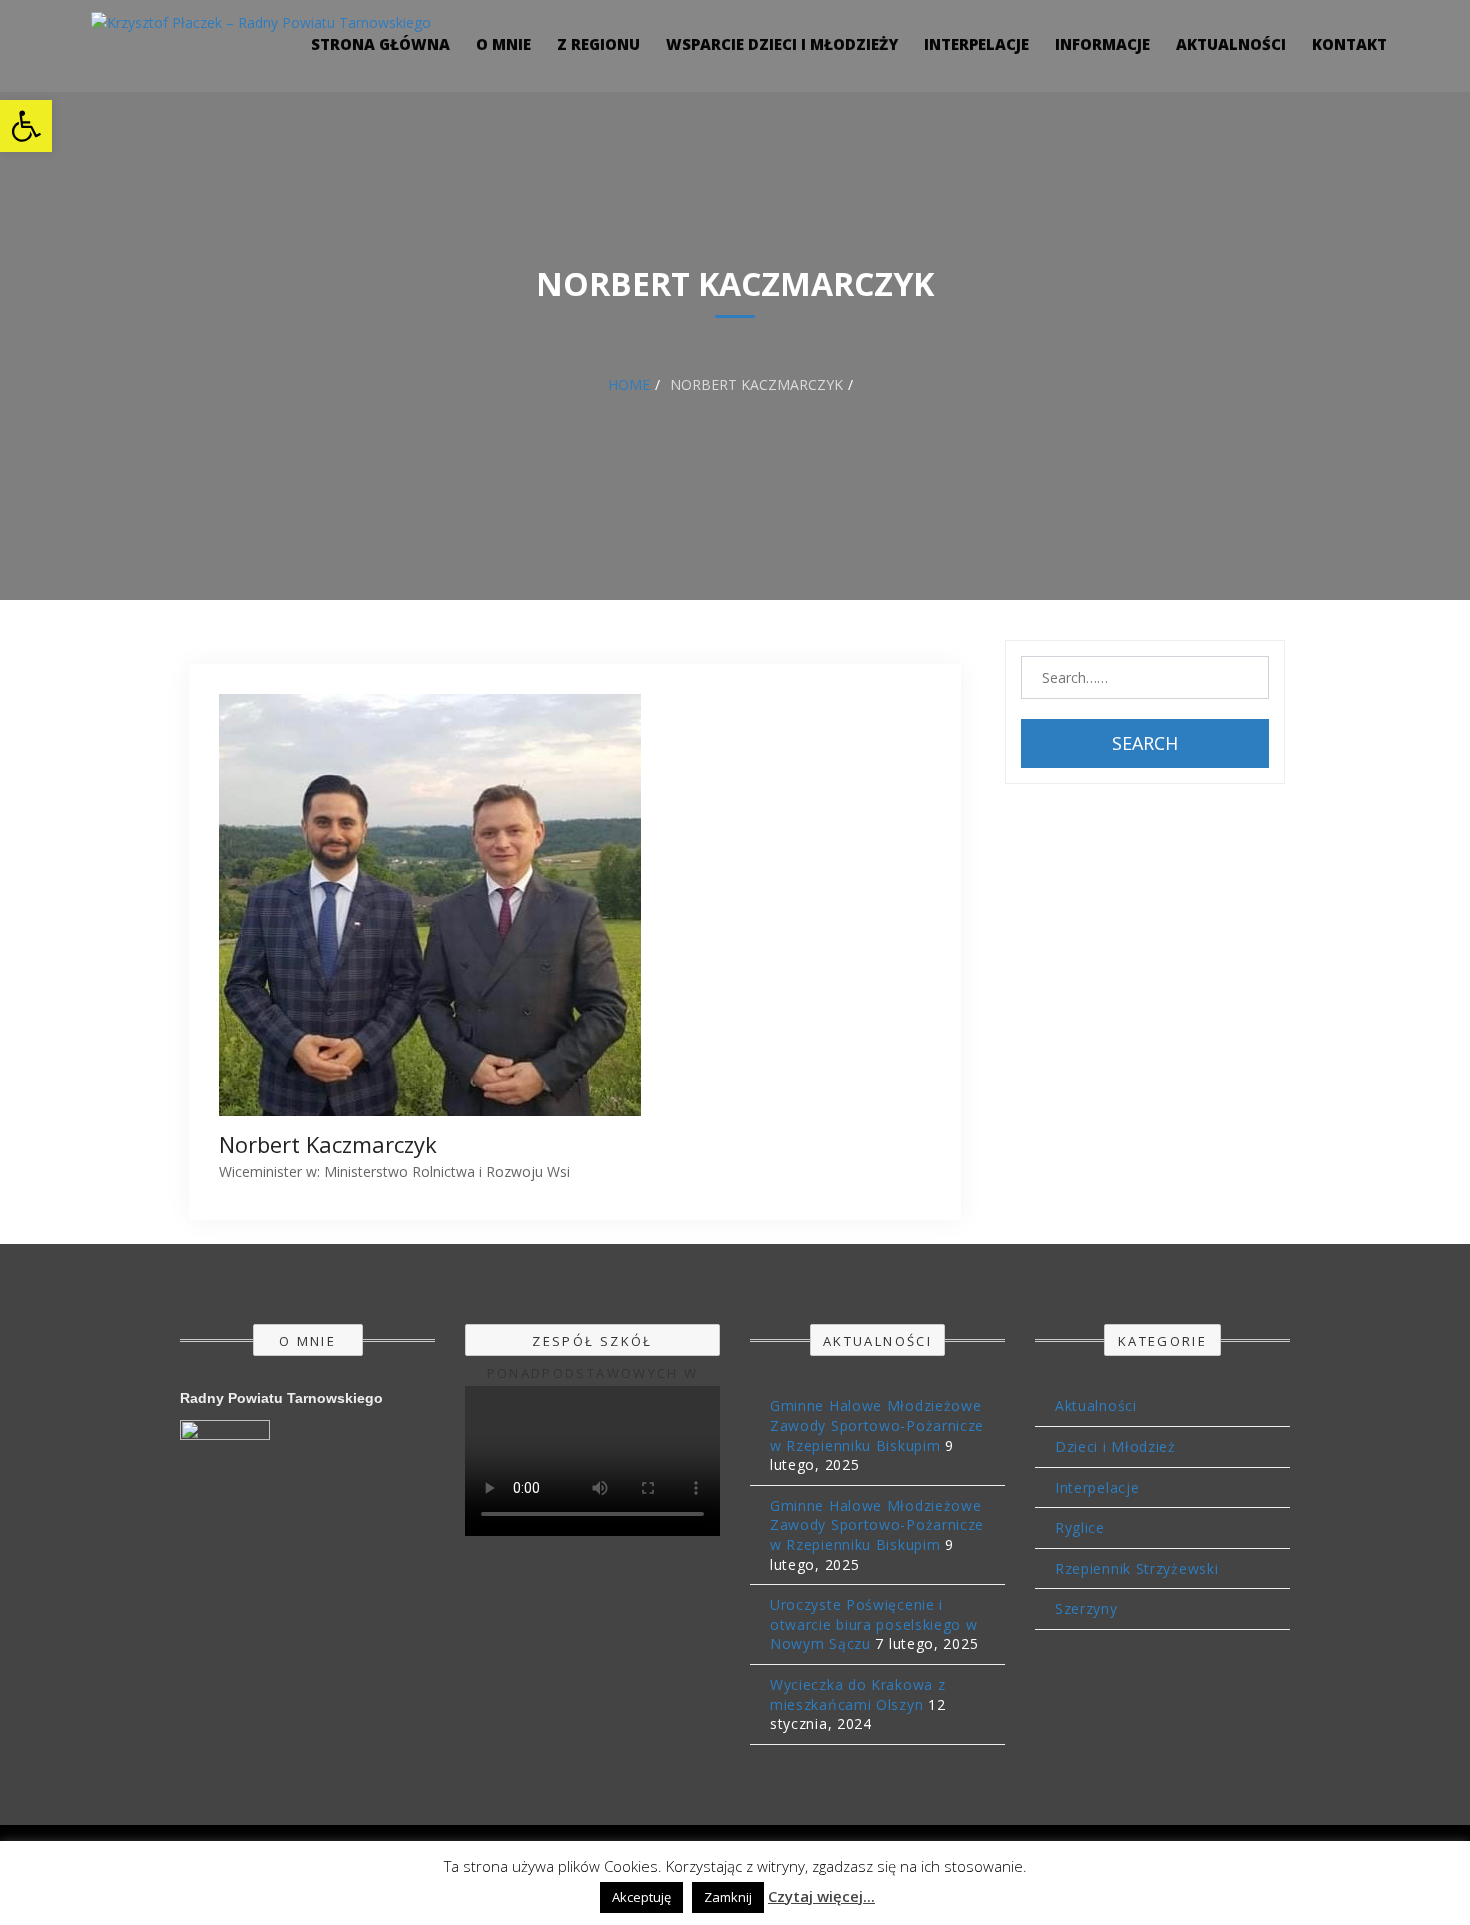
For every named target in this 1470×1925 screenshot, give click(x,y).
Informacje (1102, 44)
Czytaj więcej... (821, 1896)
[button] (26, 126)
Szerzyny (1086, 1608)
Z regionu (598, 44)
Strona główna (380, 44)
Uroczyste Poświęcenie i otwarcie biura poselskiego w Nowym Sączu (874, 1624)
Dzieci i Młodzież (1115, 1446)
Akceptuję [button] (641, 1897)
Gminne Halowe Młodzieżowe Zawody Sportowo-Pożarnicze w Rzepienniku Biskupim (877, 1425)
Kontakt (1349, 44)
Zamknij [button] (728, 1897)
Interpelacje (976, 44)
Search (1145, 743)
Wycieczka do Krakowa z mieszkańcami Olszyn (857, 1694)
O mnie (503, 44)
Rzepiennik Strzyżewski (1136, 1568)
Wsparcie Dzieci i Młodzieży (782, 44)
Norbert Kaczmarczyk (328, 1144)
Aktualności (1231, 44)
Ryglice (1080, 1527)
